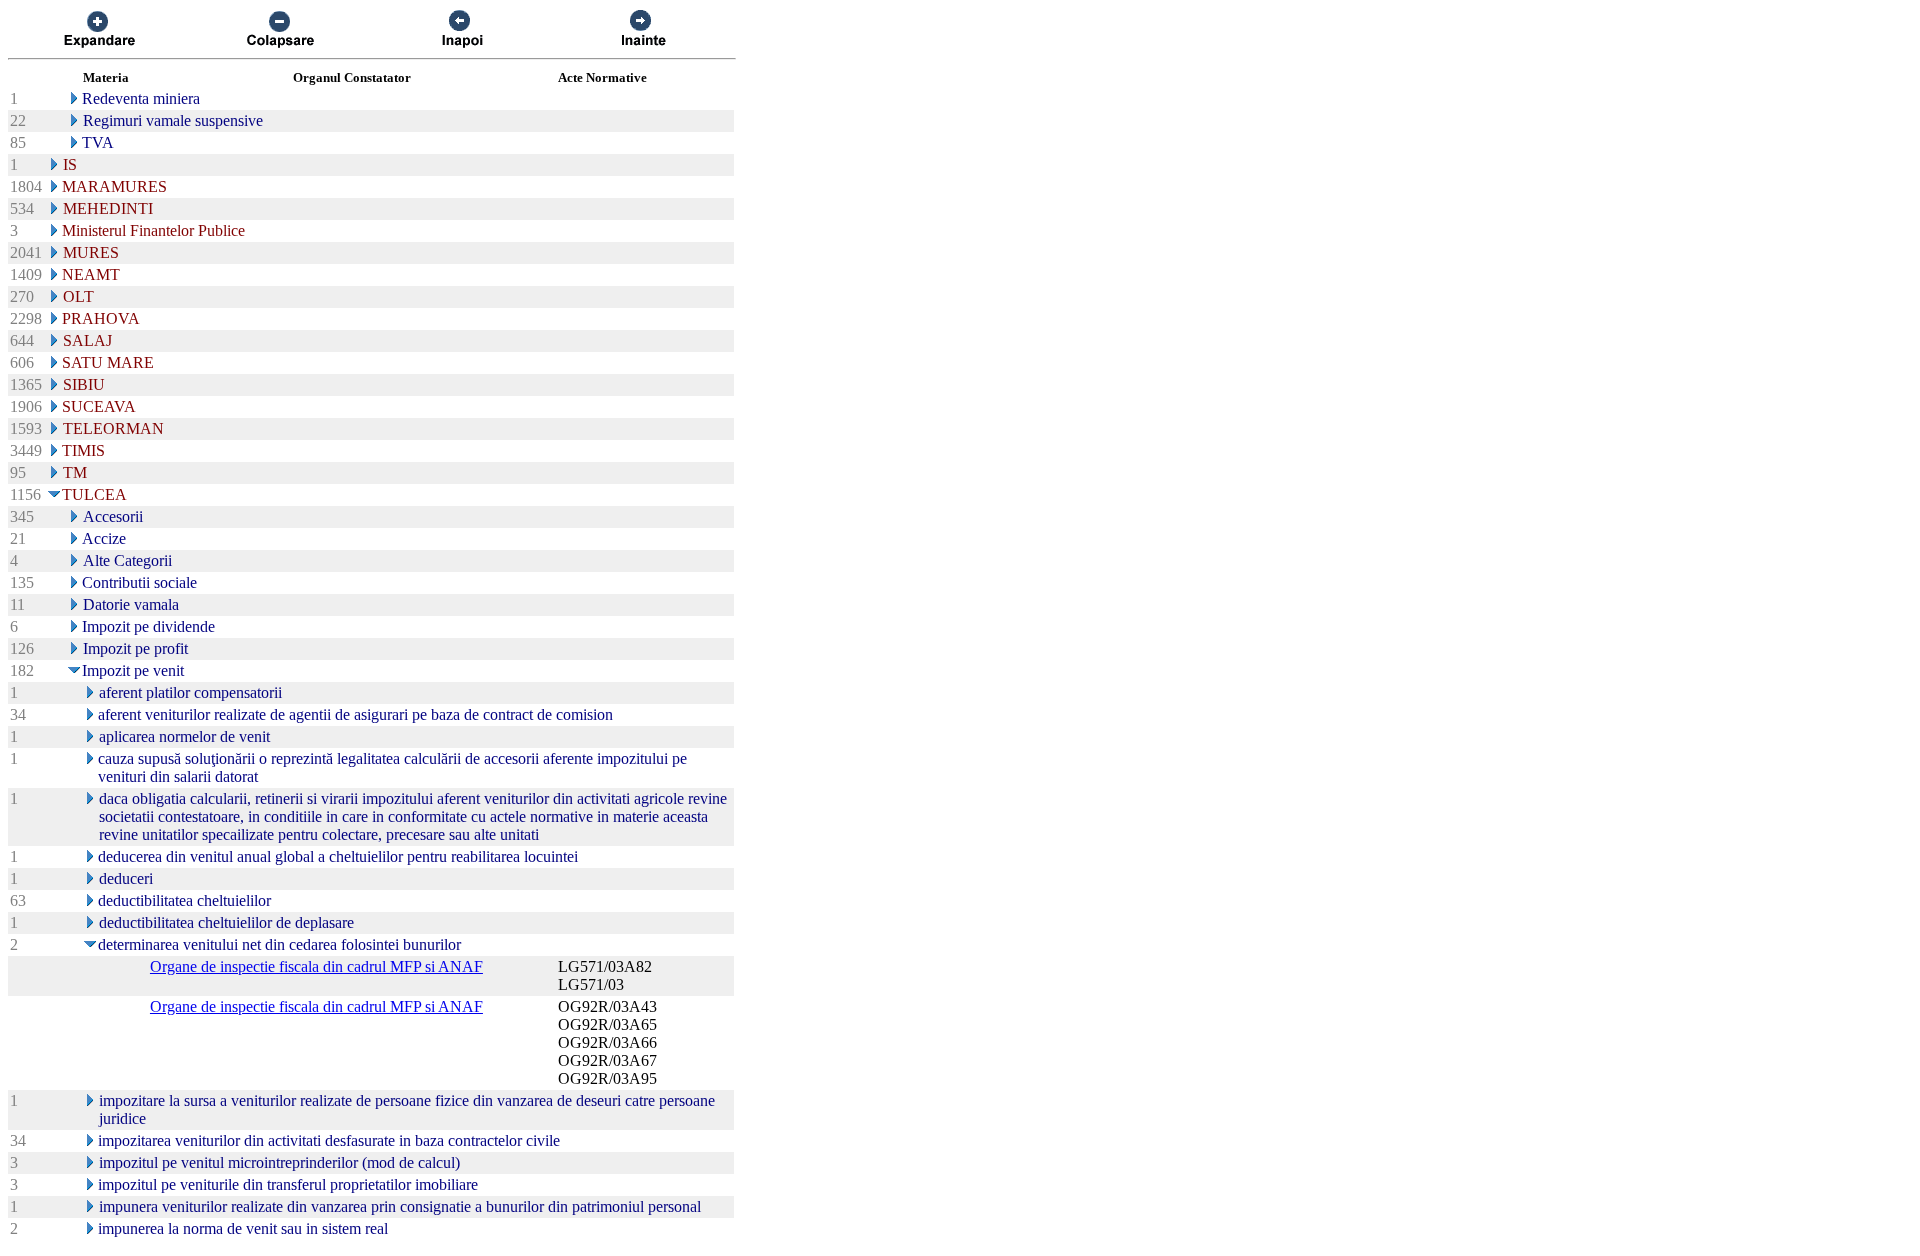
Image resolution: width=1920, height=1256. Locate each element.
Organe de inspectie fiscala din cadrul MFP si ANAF (316, 966)
